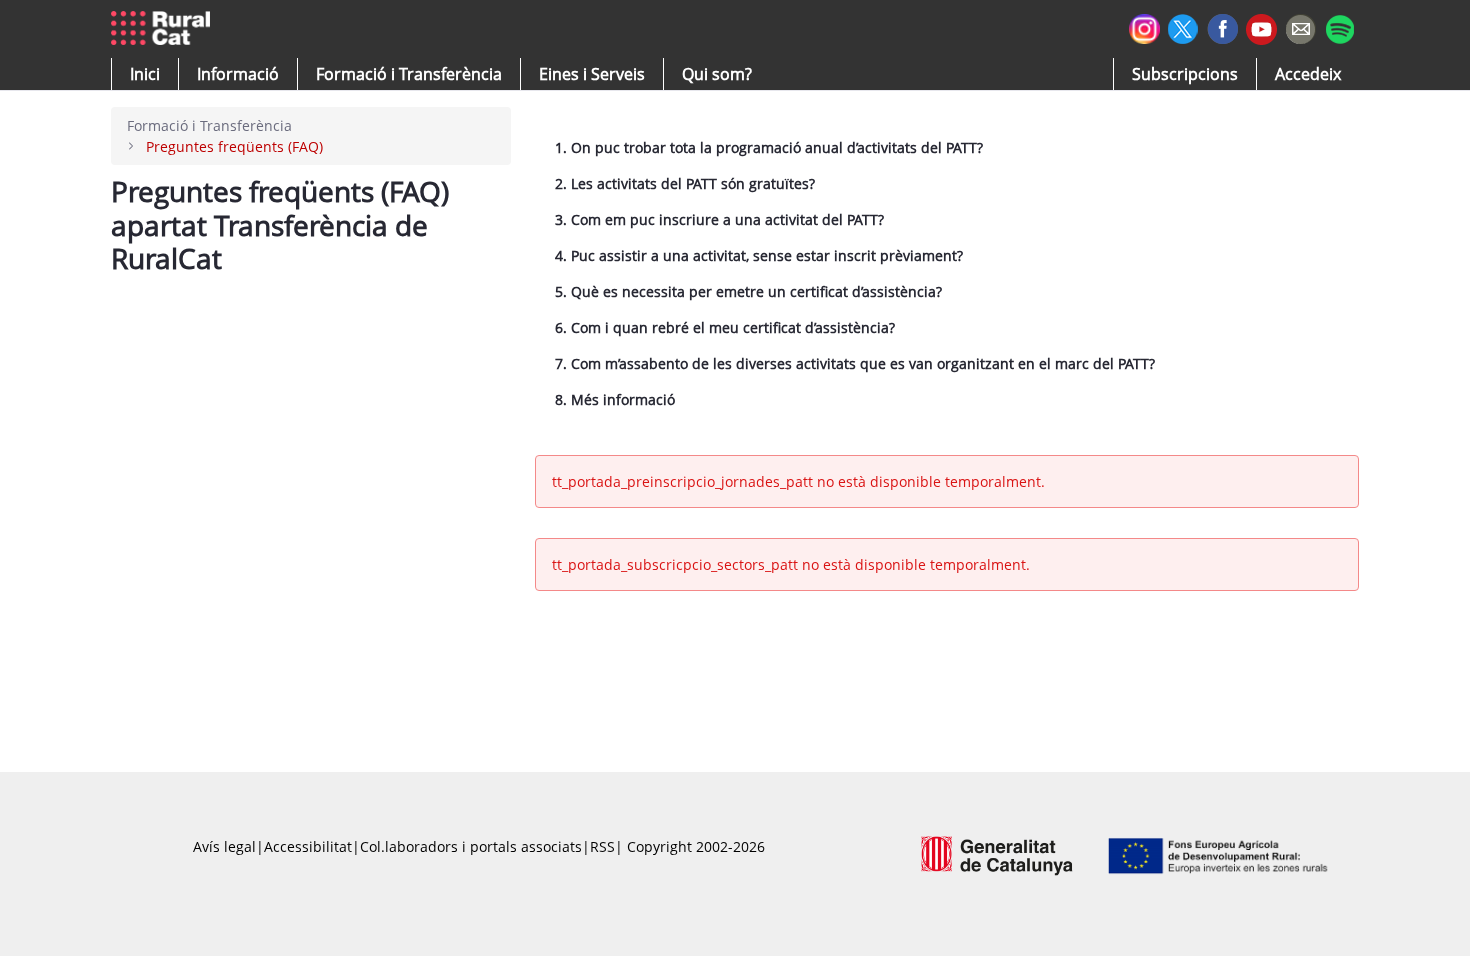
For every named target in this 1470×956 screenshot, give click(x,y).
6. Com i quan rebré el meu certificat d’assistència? (725, 327)
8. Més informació (615, 399)
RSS (602, 846)
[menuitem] (409, 74)
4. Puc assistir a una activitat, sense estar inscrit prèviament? (759, 255)
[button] (145, 74)
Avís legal (224, 846)
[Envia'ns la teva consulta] (1300, 26)
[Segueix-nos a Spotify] (1339, 26)
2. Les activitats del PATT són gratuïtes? (685, 183)
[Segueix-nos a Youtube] (1261, 27)
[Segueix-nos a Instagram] (1144, 26)
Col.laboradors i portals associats (471, 846)
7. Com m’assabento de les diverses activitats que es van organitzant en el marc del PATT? (855, 363)
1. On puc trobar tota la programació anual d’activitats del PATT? (769, 147)
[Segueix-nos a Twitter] (1183, 26)
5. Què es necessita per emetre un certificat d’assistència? (748, 291)
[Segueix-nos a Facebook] (1222, 26)
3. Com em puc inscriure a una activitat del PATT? (719, 219)
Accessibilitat (308, 846)
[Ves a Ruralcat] (164, 29)
